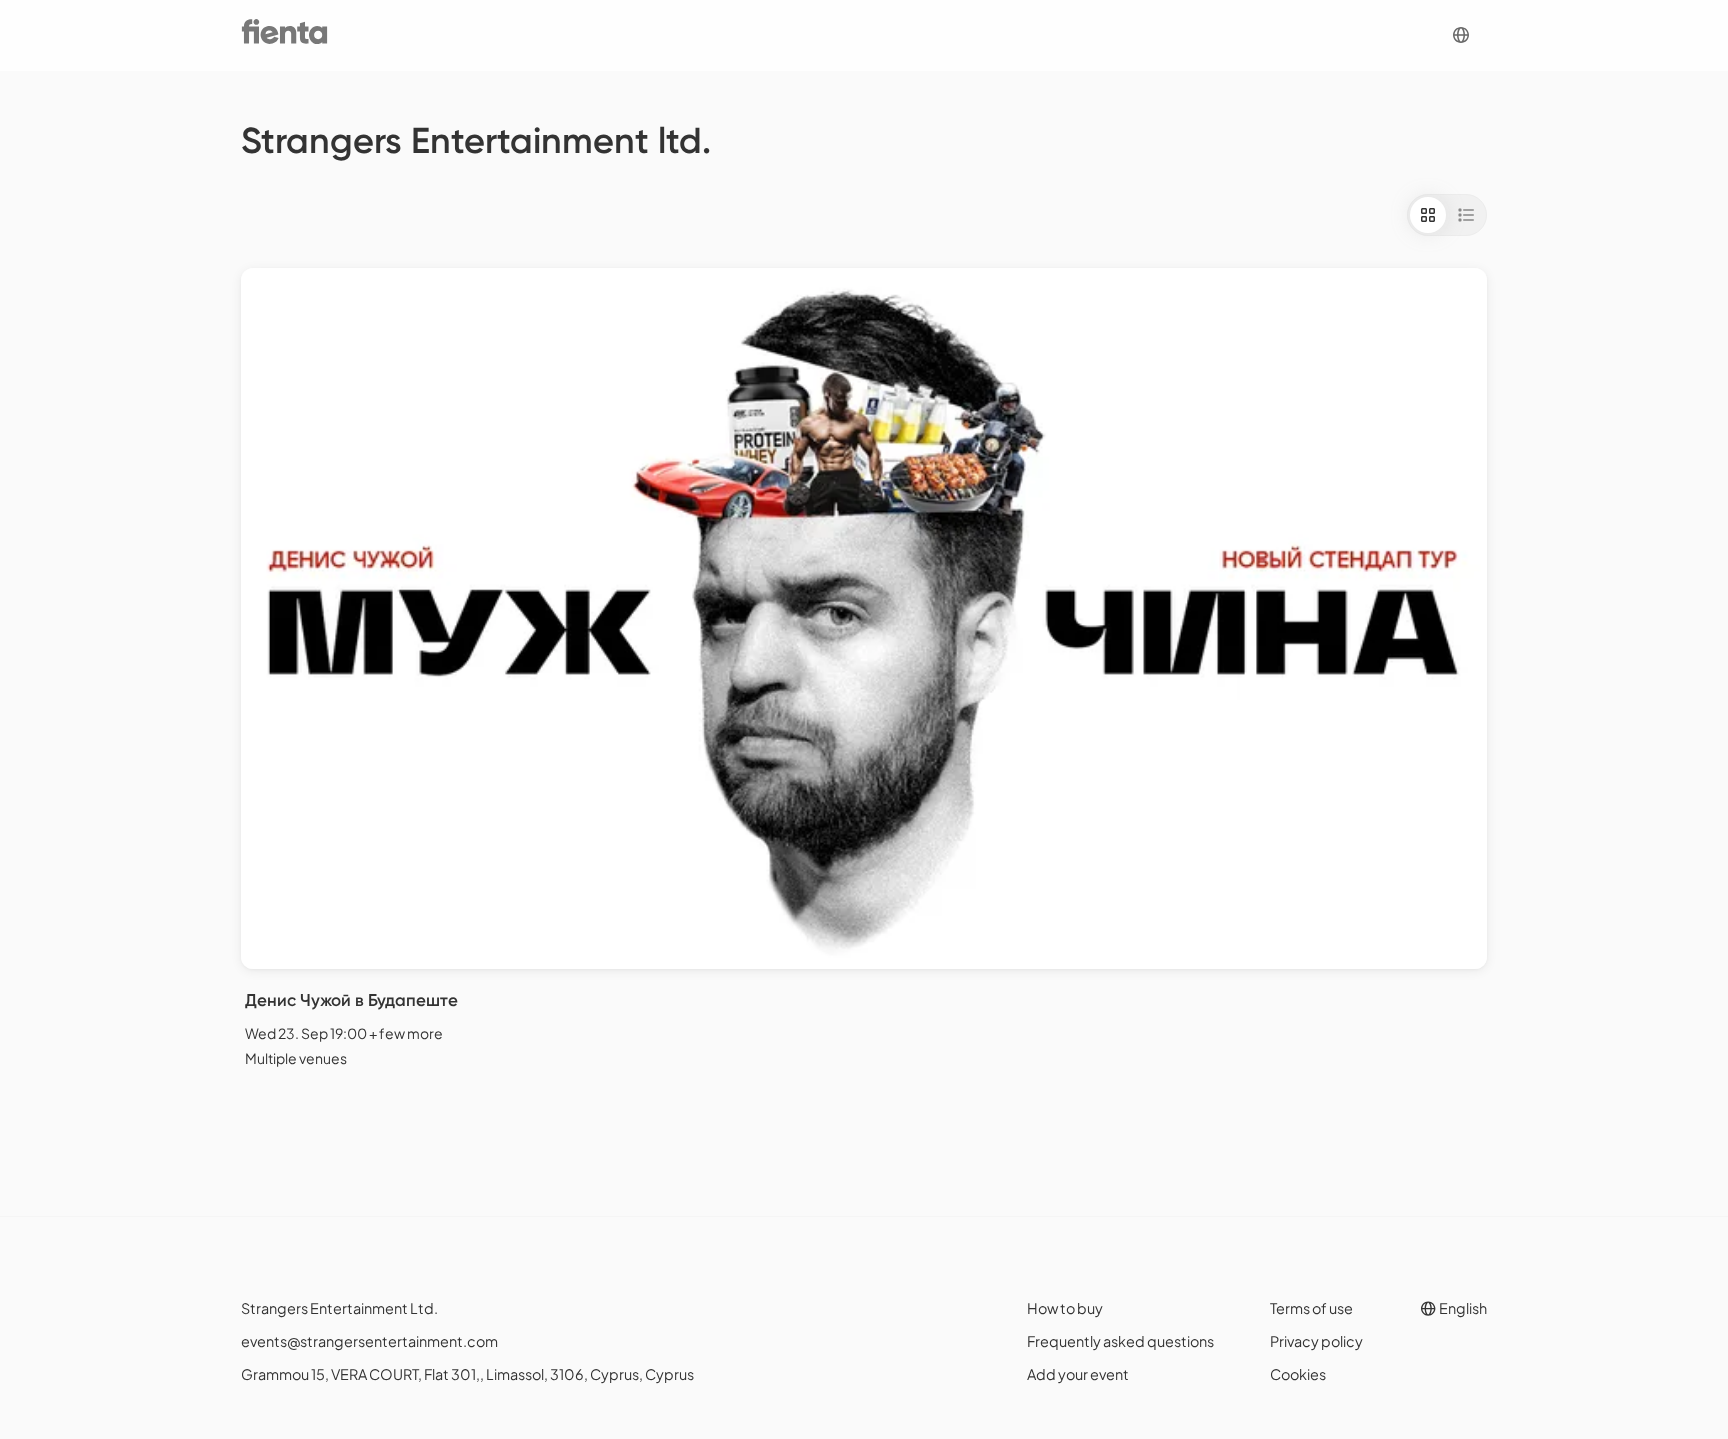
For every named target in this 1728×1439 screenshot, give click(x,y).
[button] (1461, 35)
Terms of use (1311, 1308)
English (1462, 1308)
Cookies (1298, 1374)
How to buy (1065, 1308)
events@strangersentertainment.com (369, 1341)
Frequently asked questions (1120, 1341)
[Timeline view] (1466, 215)
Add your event (1078, 1374)
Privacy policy (1316, 1341)
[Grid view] (1428, 215)
